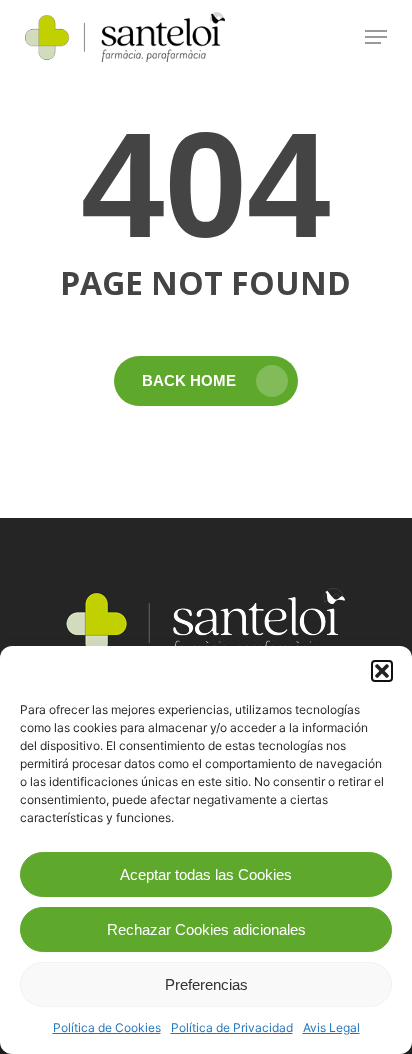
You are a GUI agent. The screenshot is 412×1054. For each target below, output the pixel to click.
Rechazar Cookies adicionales (206, 929)
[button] (382, 671)
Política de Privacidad (232, 1027)
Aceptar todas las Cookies (206, 874)
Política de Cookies (107, 1027)
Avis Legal (331, 1027)
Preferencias (206, 984)
